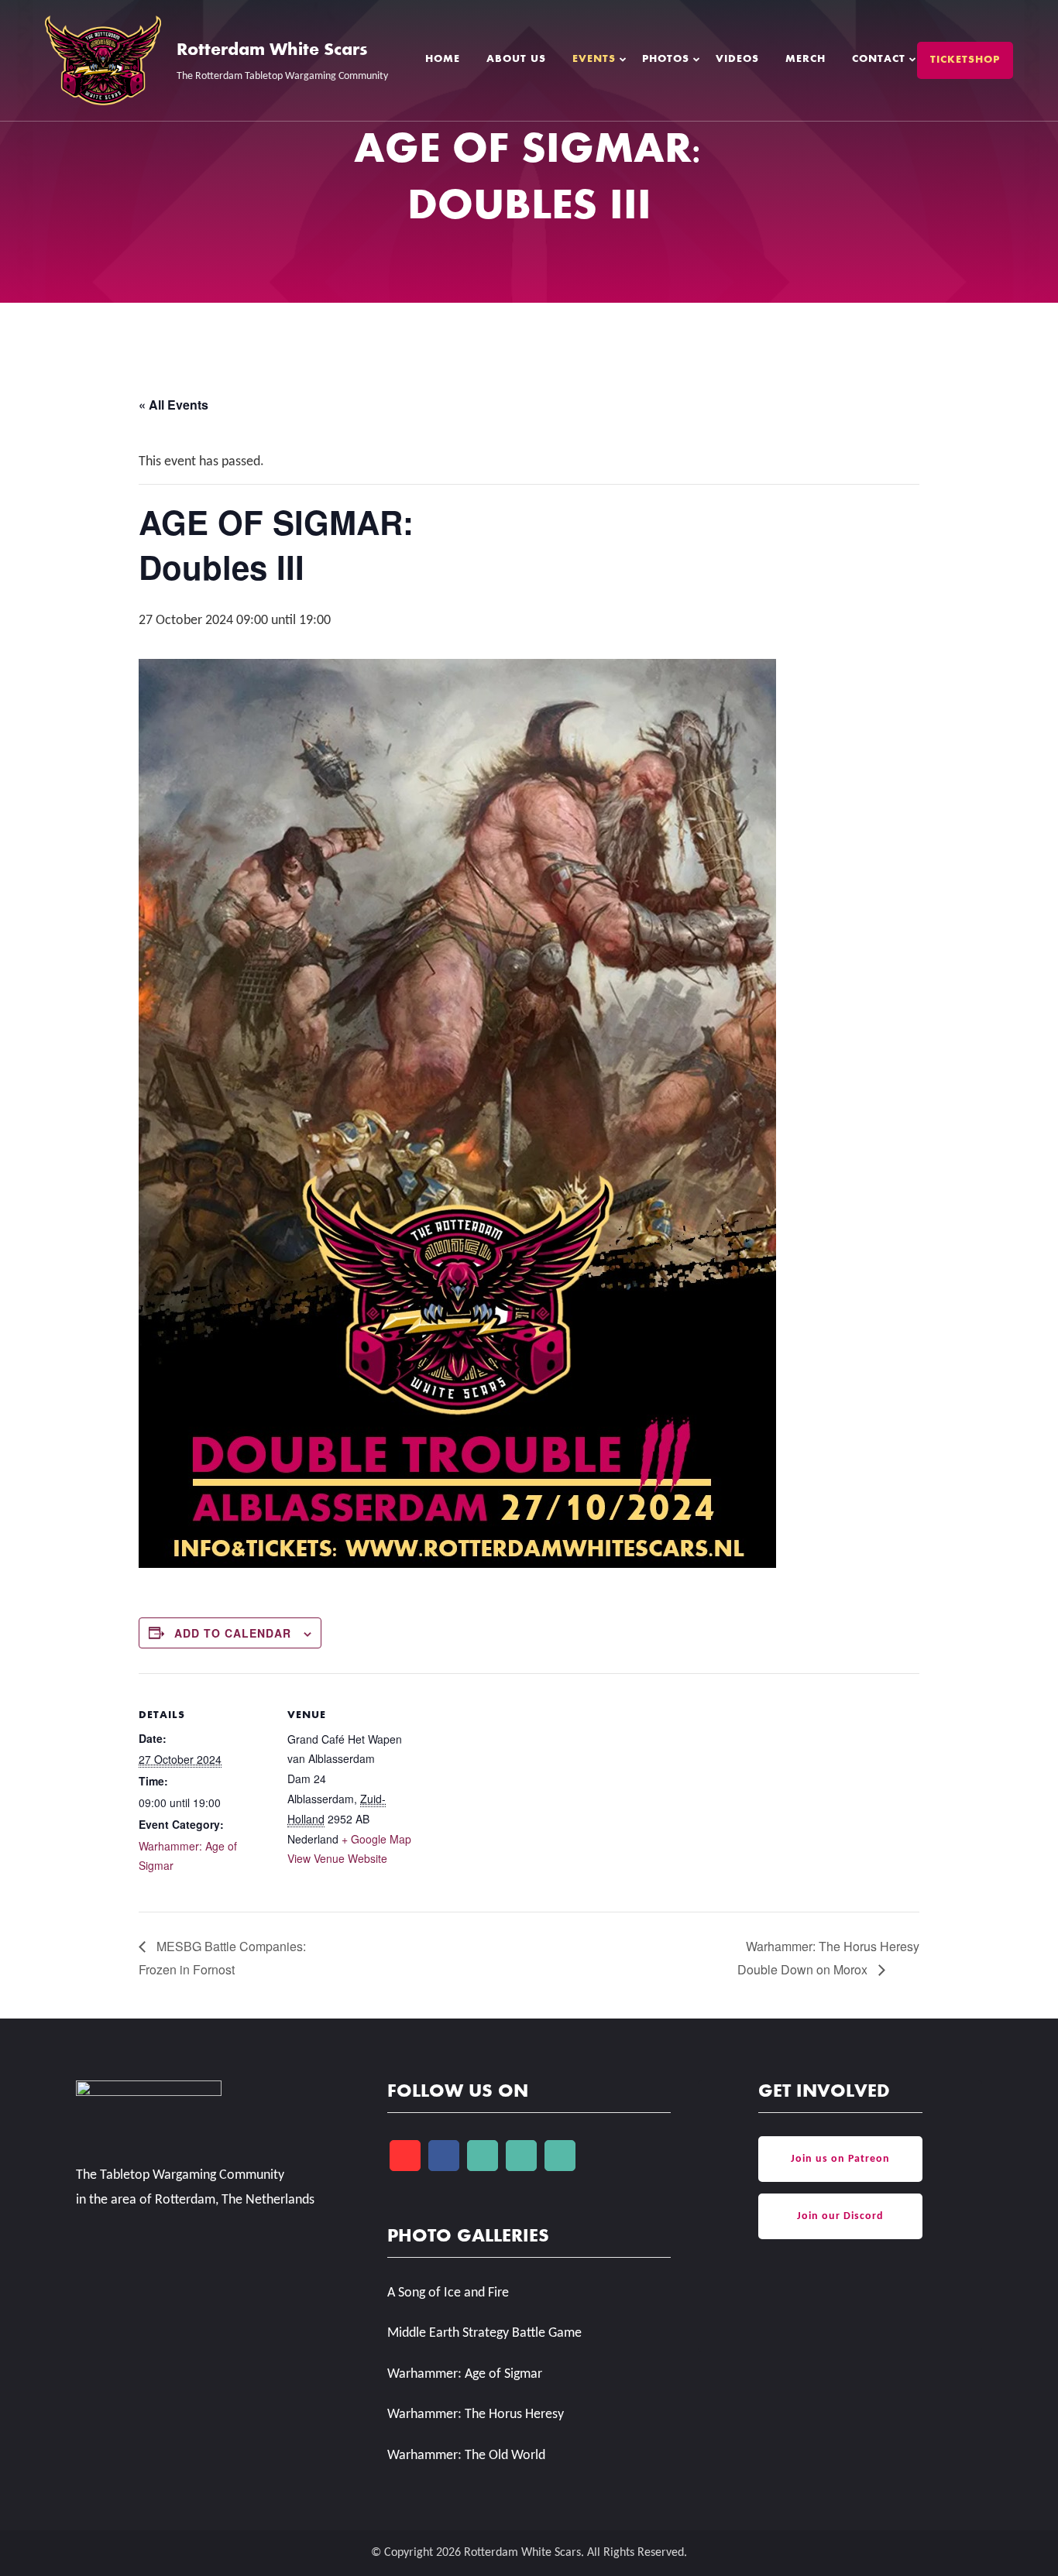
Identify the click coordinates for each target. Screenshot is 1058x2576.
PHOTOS (666, 60)
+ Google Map (376, 1839)
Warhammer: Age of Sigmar (465, 2374)
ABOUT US (516, 60)
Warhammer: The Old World (466, 2456)
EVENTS (594, 60)
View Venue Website (337, 1858)
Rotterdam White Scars (272, 51)
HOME (443, 60)
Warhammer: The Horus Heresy (476, 2415)
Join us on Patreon (840, 2159)
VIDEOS (737, 60)
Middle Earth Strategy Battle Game (484, 2333)
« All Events (173, 405)
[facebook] (444, 2156)
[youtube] (405, 2156)
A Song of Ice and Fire (448, 2293)
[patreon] (521, 2156)
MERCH (806, 60)
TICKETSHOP (965, 60)
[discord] (560, 2156)
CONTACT (879, 60)
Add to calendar (233, 1633)
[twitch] (483, 2156)
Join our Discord (840, 2216)
